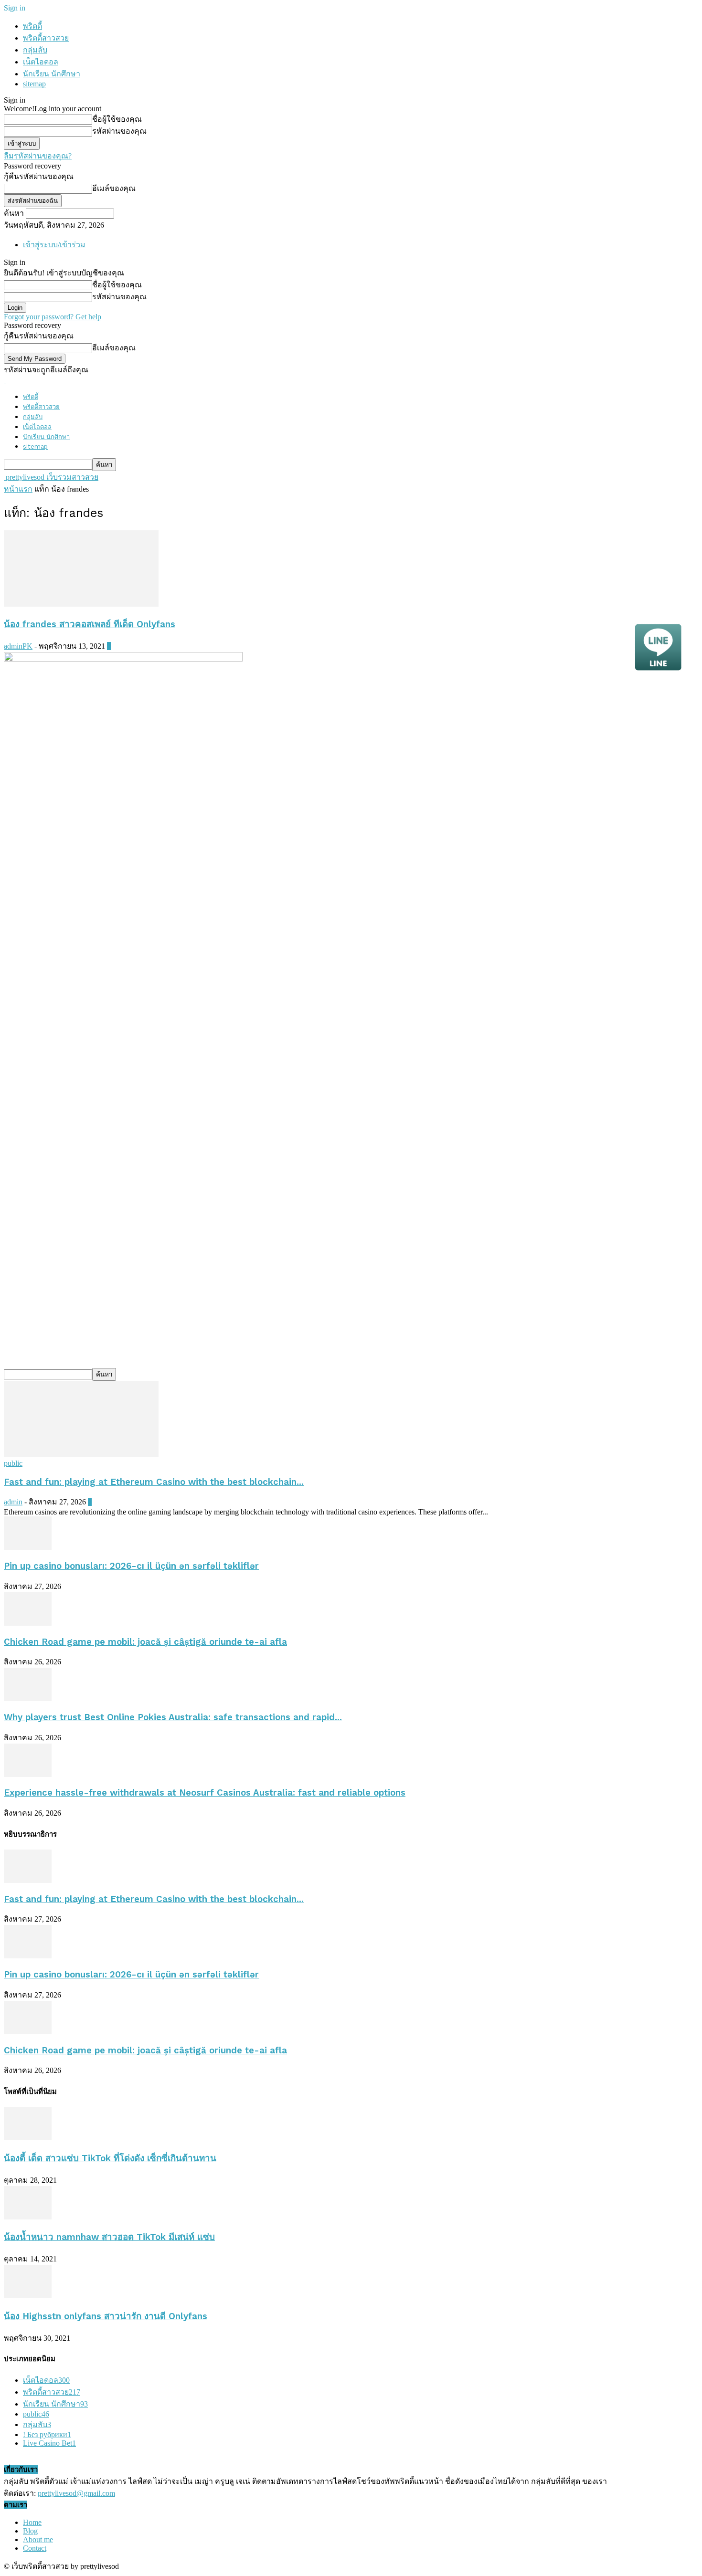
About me (38, 2539)
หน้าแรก (18, 489)
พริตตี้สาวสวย (46, 38)
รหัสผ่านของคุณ (119, 131)
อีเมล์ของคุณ (114, 188)
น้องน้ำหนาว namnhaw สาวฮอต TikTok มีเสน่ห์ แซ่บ (109, 2237)
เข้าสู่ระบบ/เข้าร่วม (54, 245)
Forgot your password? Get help (53, 317)
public (13, 1463)
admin (13, 1502)
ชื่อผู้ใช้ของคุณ (117, 119)
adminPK (18, 646)
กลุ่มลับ (35, 50)
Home (32, 2522)
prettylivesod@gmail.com (76, 2493)
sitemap (34, 84)
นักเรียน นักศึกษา (52, 74)
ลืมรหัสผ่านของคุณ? (38, 156)
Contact (35, 2548)
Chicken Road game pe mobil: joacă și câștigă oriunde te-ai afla (145, 1642)
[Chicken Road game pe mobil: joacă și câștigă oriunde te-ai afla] (28, 1623)
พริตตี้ (32, 26)
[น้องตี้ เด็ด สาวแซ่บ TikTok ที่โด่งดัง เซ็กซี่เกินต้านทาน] (28, 2138)
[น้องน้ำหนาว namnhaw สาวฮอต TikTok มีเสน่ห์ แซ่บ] (28, 2217)
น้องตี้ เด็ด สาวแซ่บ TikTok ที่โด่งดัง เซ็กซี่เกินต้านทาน (110, 2158)
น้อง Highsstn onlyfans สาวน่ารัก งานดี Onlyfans (106, 2316)
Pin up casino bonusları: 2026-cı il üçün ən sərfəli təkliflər (131, 1566)
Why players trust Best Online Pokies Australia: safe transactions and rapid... (173, 1717)
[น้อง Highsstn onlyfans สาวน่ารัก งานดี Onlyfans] (28, 2296)
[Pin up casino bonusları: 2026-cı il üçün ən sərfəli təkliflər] (28, 1547)
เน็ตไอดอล (41, 62)
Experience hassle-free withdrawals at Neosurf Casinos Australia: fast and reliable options (205, 1793)
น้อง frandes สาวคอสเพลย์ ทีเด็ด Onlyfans (90, 624)
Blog (30, 2531)
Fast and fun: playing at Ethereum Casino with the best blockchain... (154, 1482)
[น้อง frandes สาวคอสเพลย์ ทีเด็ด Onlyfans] (81, 604)
